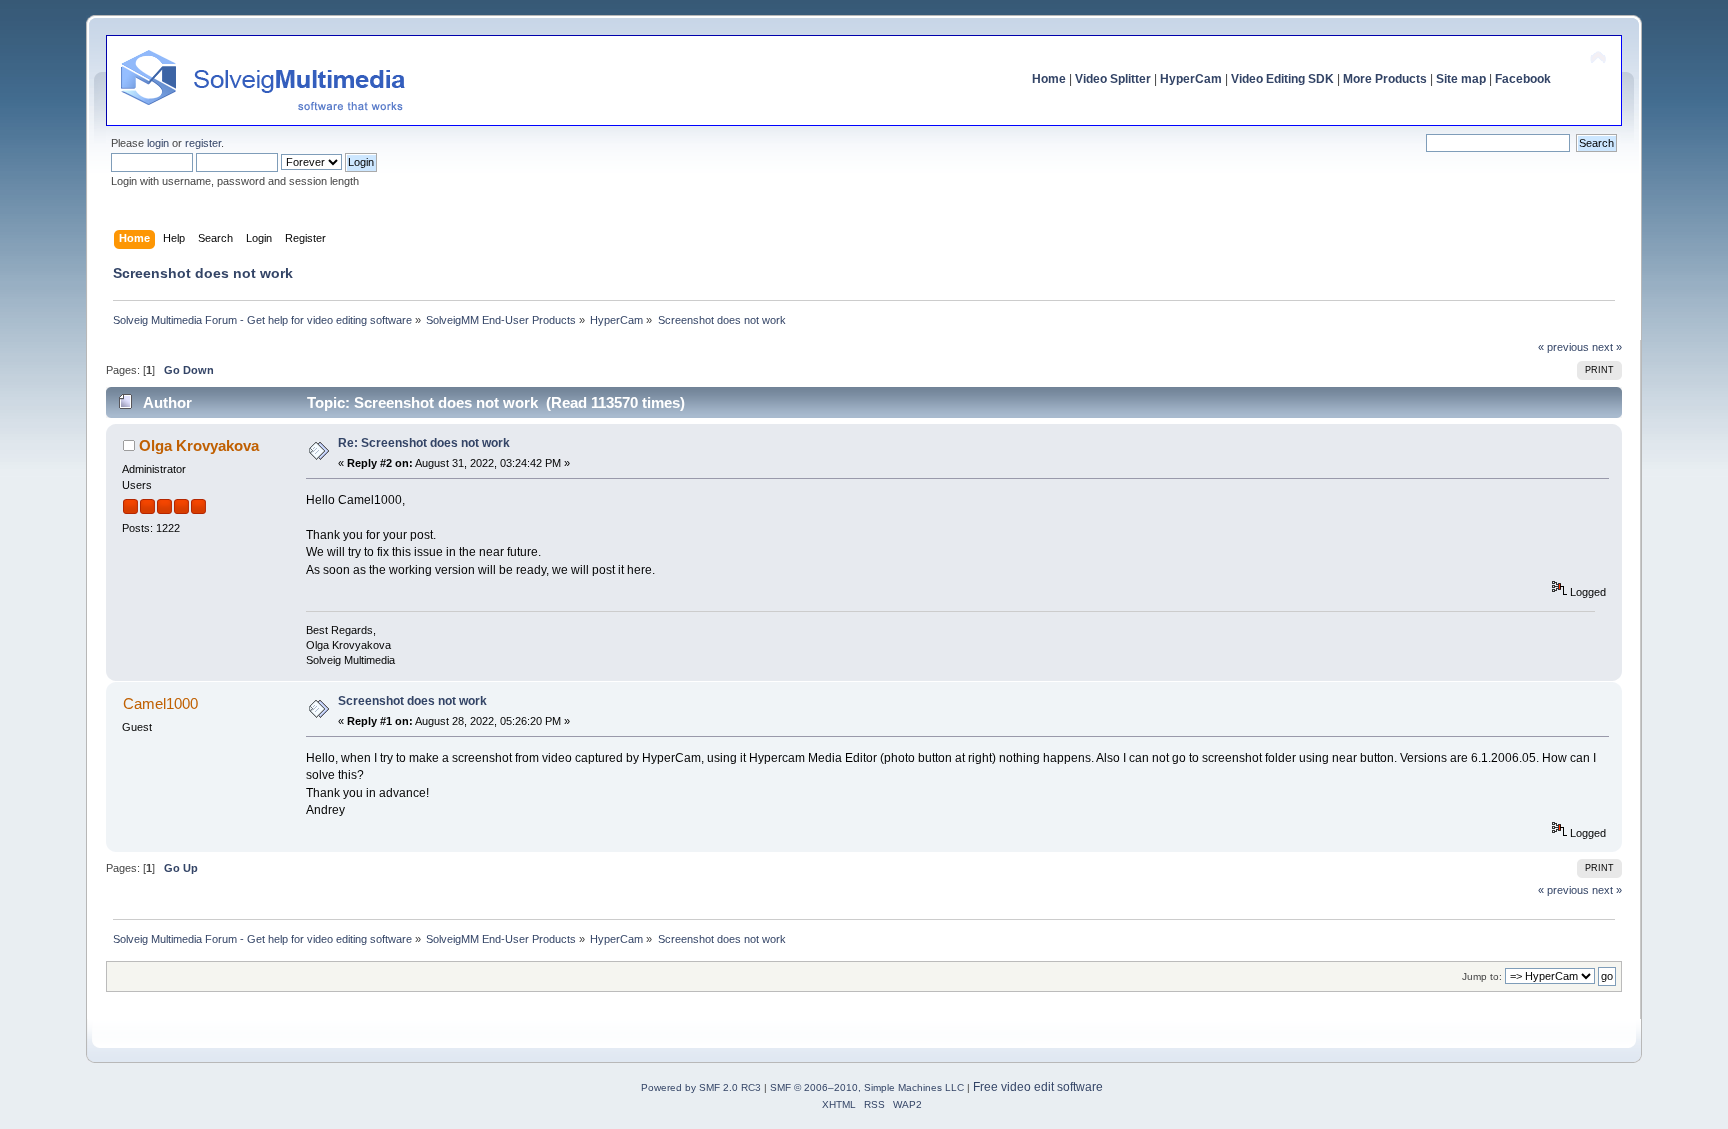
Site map (1461, 79)
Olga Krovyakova (199, 445)
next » (1607, 347)
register (203, 143)
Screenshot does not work (412, 701)
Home (1049, 79)
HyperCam (1191, 79)
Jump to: (1482, 976)
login (158, 143)
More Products (1385, 79)
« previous (1563, 347)
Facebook (1523, 79)
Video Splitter (1113, 79)
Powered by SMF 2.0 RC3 (701, 1087)
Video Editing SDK (1282, 79)
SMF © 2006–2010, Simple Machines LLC (867, 1087)
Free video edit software (1038, 1087)
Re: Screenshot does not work (424, 443)
